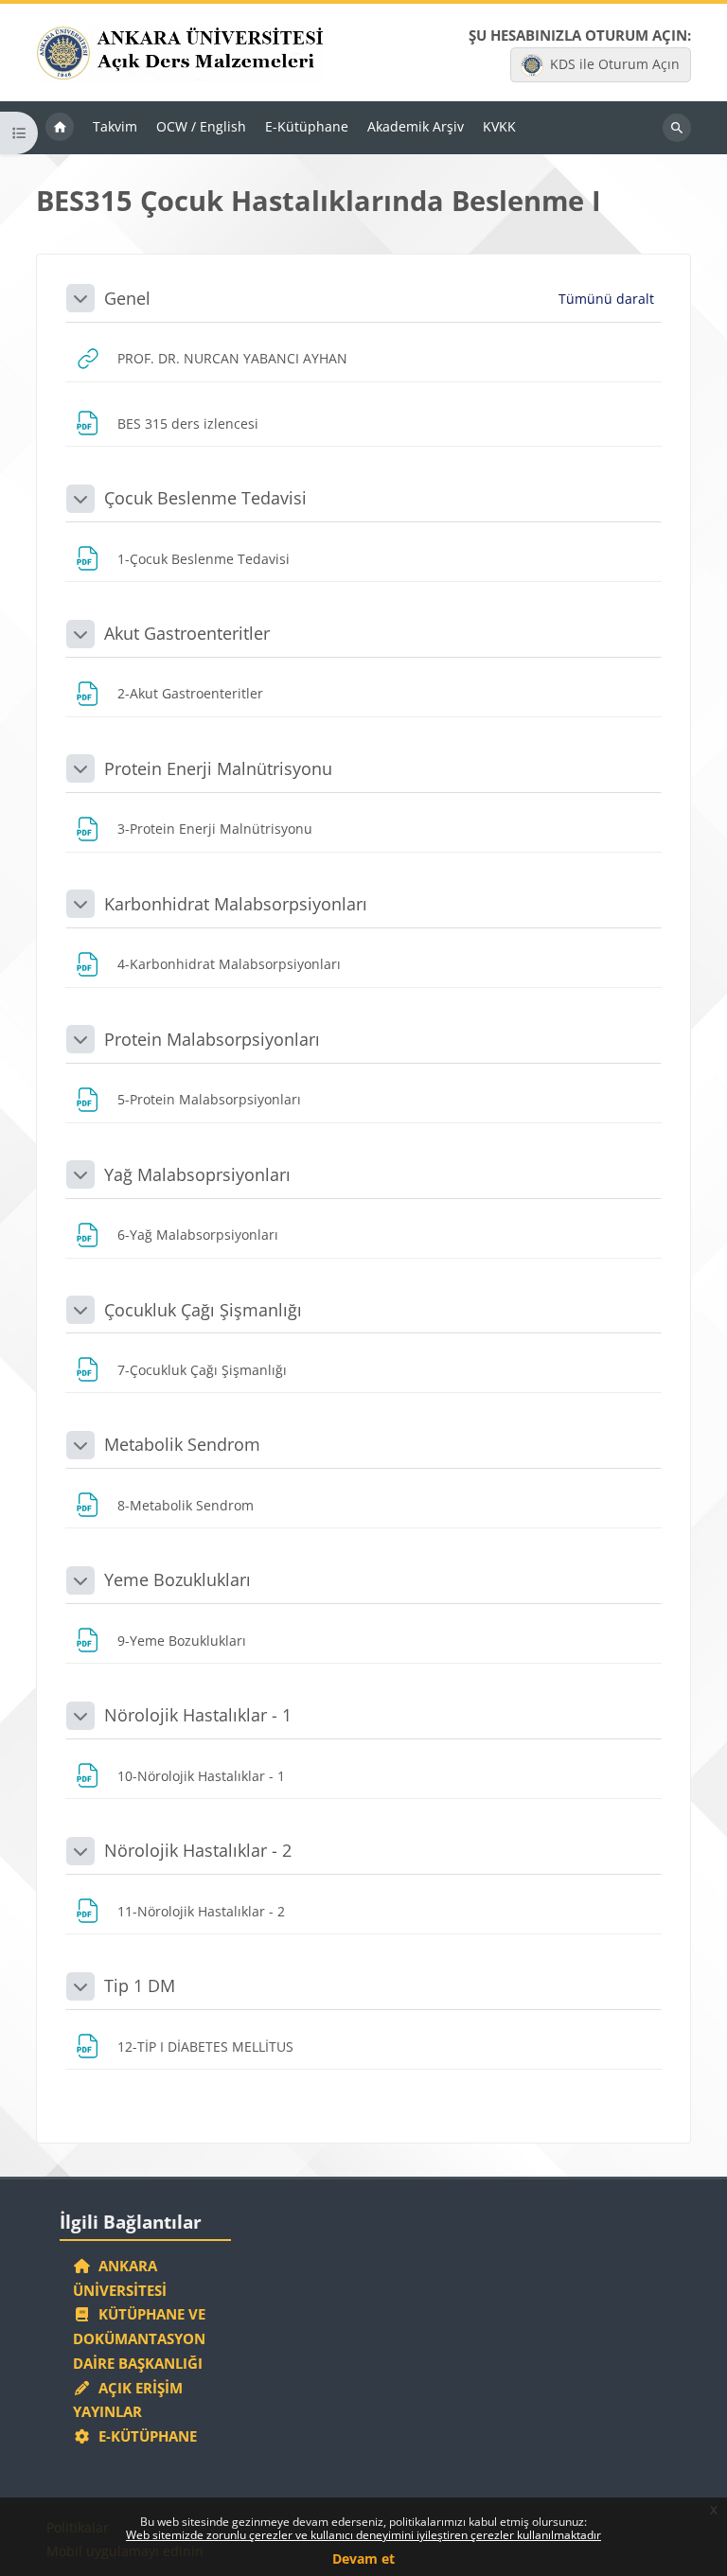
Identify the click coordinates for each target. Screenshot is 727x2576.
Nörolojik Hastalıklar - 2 (198, 1850)
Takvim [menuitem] (115, 126)
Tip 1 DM (140, 1985)
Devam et (363, 2558)
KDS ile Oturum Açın (615, 64)
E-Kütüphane (144, 2436)
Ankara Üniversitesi (120, 2278)
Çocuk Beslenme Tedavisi (205, 498)
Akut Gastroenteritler (187, 633)
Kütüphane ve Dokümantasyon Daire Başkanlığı (139, 2338)
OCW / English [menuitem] (201, 126)
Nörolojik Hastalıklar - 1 (198, 1715)
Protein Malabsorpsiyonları (212, 1039)
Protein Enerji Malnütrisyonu (218, 768)
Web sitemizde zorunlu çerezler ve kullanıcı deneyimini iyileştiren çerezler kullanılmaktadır (363, 2535)
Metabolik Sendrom (182, 1444)
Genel (127, 298)
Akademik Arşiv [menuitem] (416, 126)
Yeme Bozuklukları (177, 1579)
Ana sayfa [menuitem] (60, 128)
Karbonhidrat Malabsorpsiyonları (236, 904)
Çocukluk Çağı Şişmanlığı (203, 1310)
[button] (80, 298)
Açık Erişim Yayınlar (128, 2400)
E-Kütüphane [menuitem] (307, 126)
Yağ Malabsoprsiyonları (197, 1174)
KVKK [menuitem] (499, 126)
